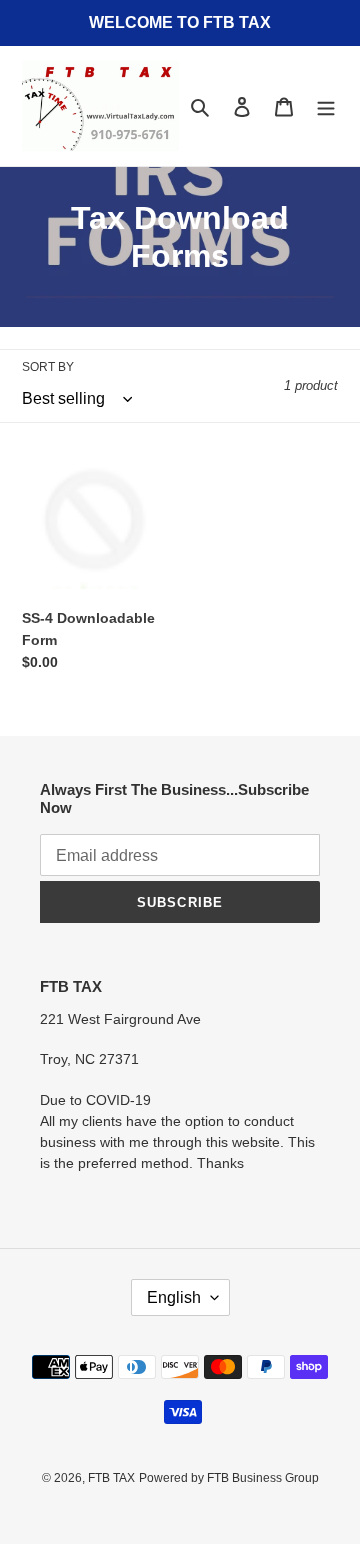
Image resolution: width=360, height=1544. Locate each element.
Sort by (48, 367)
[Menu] (326, 106)
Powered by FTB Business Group (229, 1478)
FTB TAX (111, 1478)
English (174, 1297)
